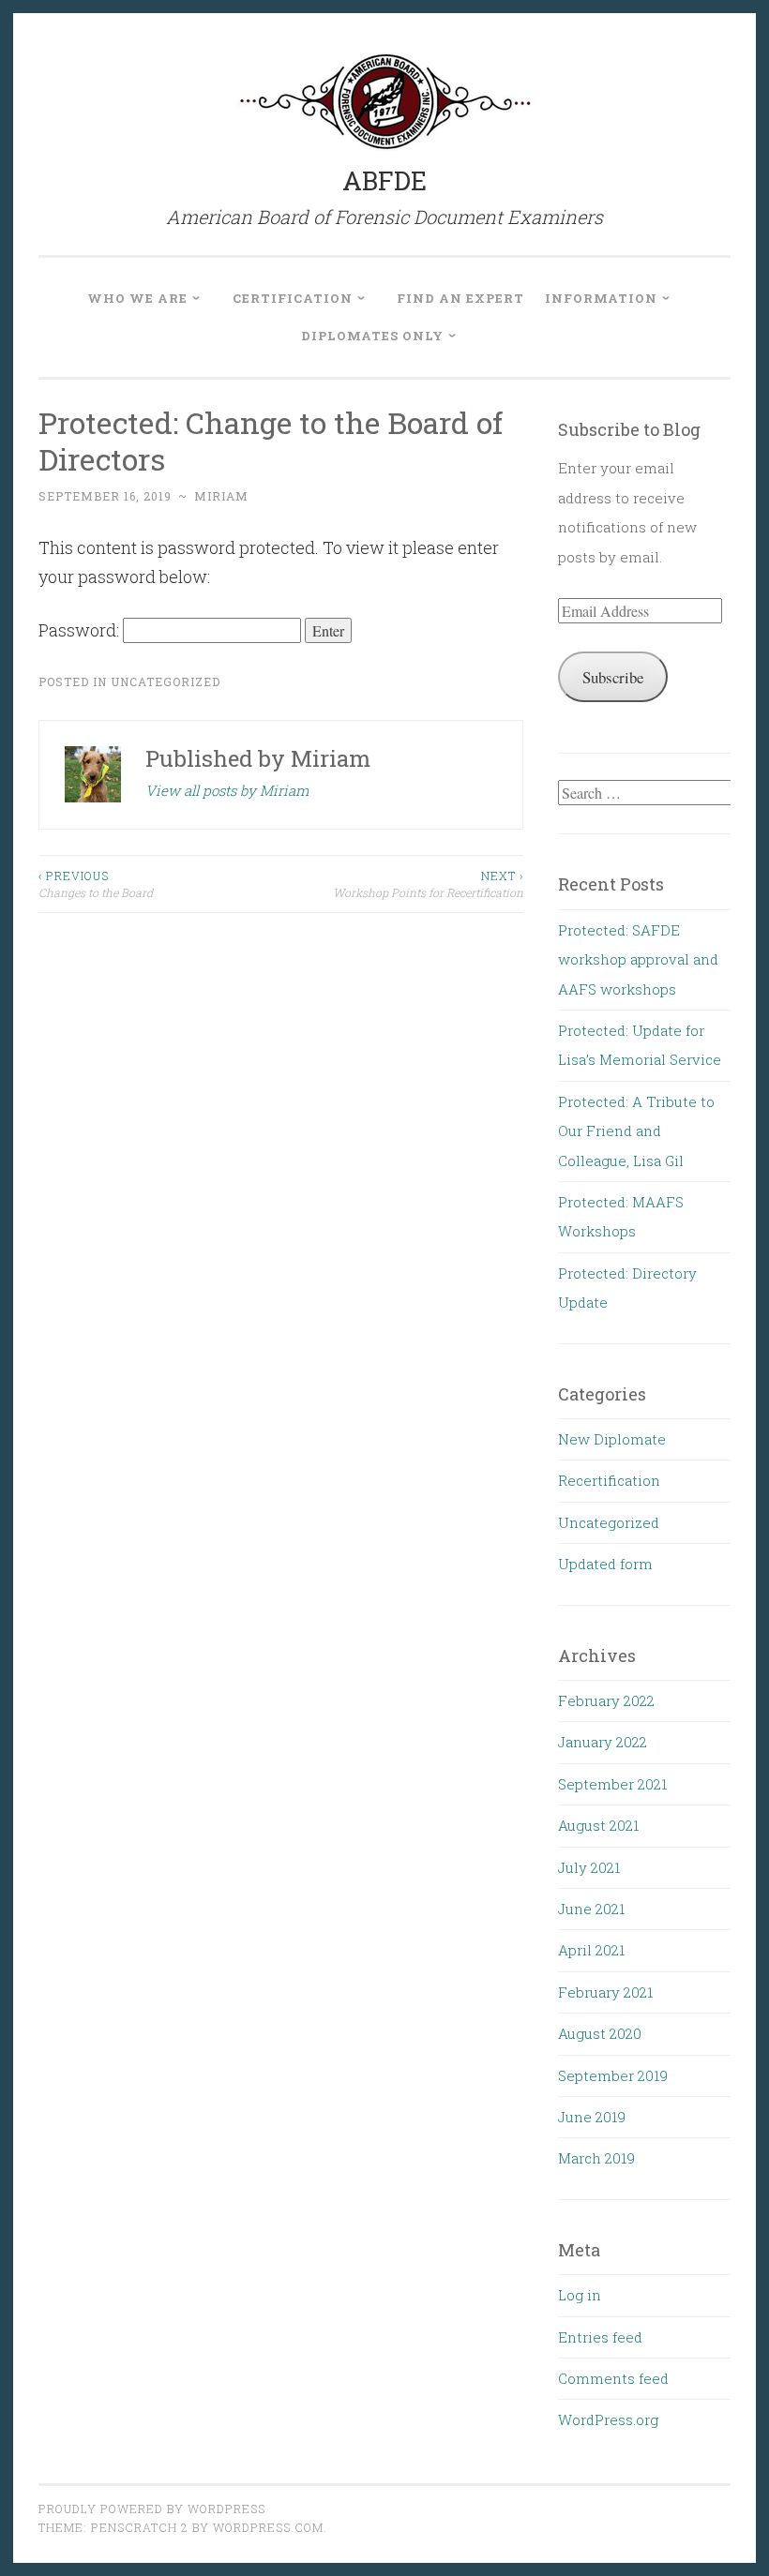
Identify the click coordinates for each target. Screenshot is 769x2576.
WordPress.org (608, 2419)
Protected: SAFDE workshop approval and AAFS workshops (638, 959)
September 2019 (613, 2075)
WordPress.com (268, 2527)
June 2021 (591, 1909)
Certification (293, 298)
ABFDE (384, 180)
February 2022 (606, 1700)
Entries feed (600, 2337)
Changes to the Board (96, 884)
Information (601, 298)
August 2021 (598, 1825)
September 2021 (612, 1784)
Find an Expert (460, 298)
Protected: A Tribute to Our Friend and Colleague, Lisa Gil (636, 1131)
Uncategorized (166, 681)
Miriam (221, 496)
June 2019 (592, 2117)
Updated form (605, 1564)
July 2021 (589, 1867)
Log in (580, 2295)
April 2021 (591, 1950)
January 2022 (603, 1742)
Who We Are (137, 298)
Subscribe (613, 677)
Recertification (609, 1480)
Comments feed (613, 2378)
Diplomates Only (372, 336)
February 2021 (605, 1992)
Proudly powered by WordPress (152, 2509)
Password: (81, 630)
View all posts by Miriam (227, 790)
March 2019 (596, 2158)
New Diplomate (612, 1439)
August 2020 (600, 2033)
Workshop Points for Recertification (428, 884)
